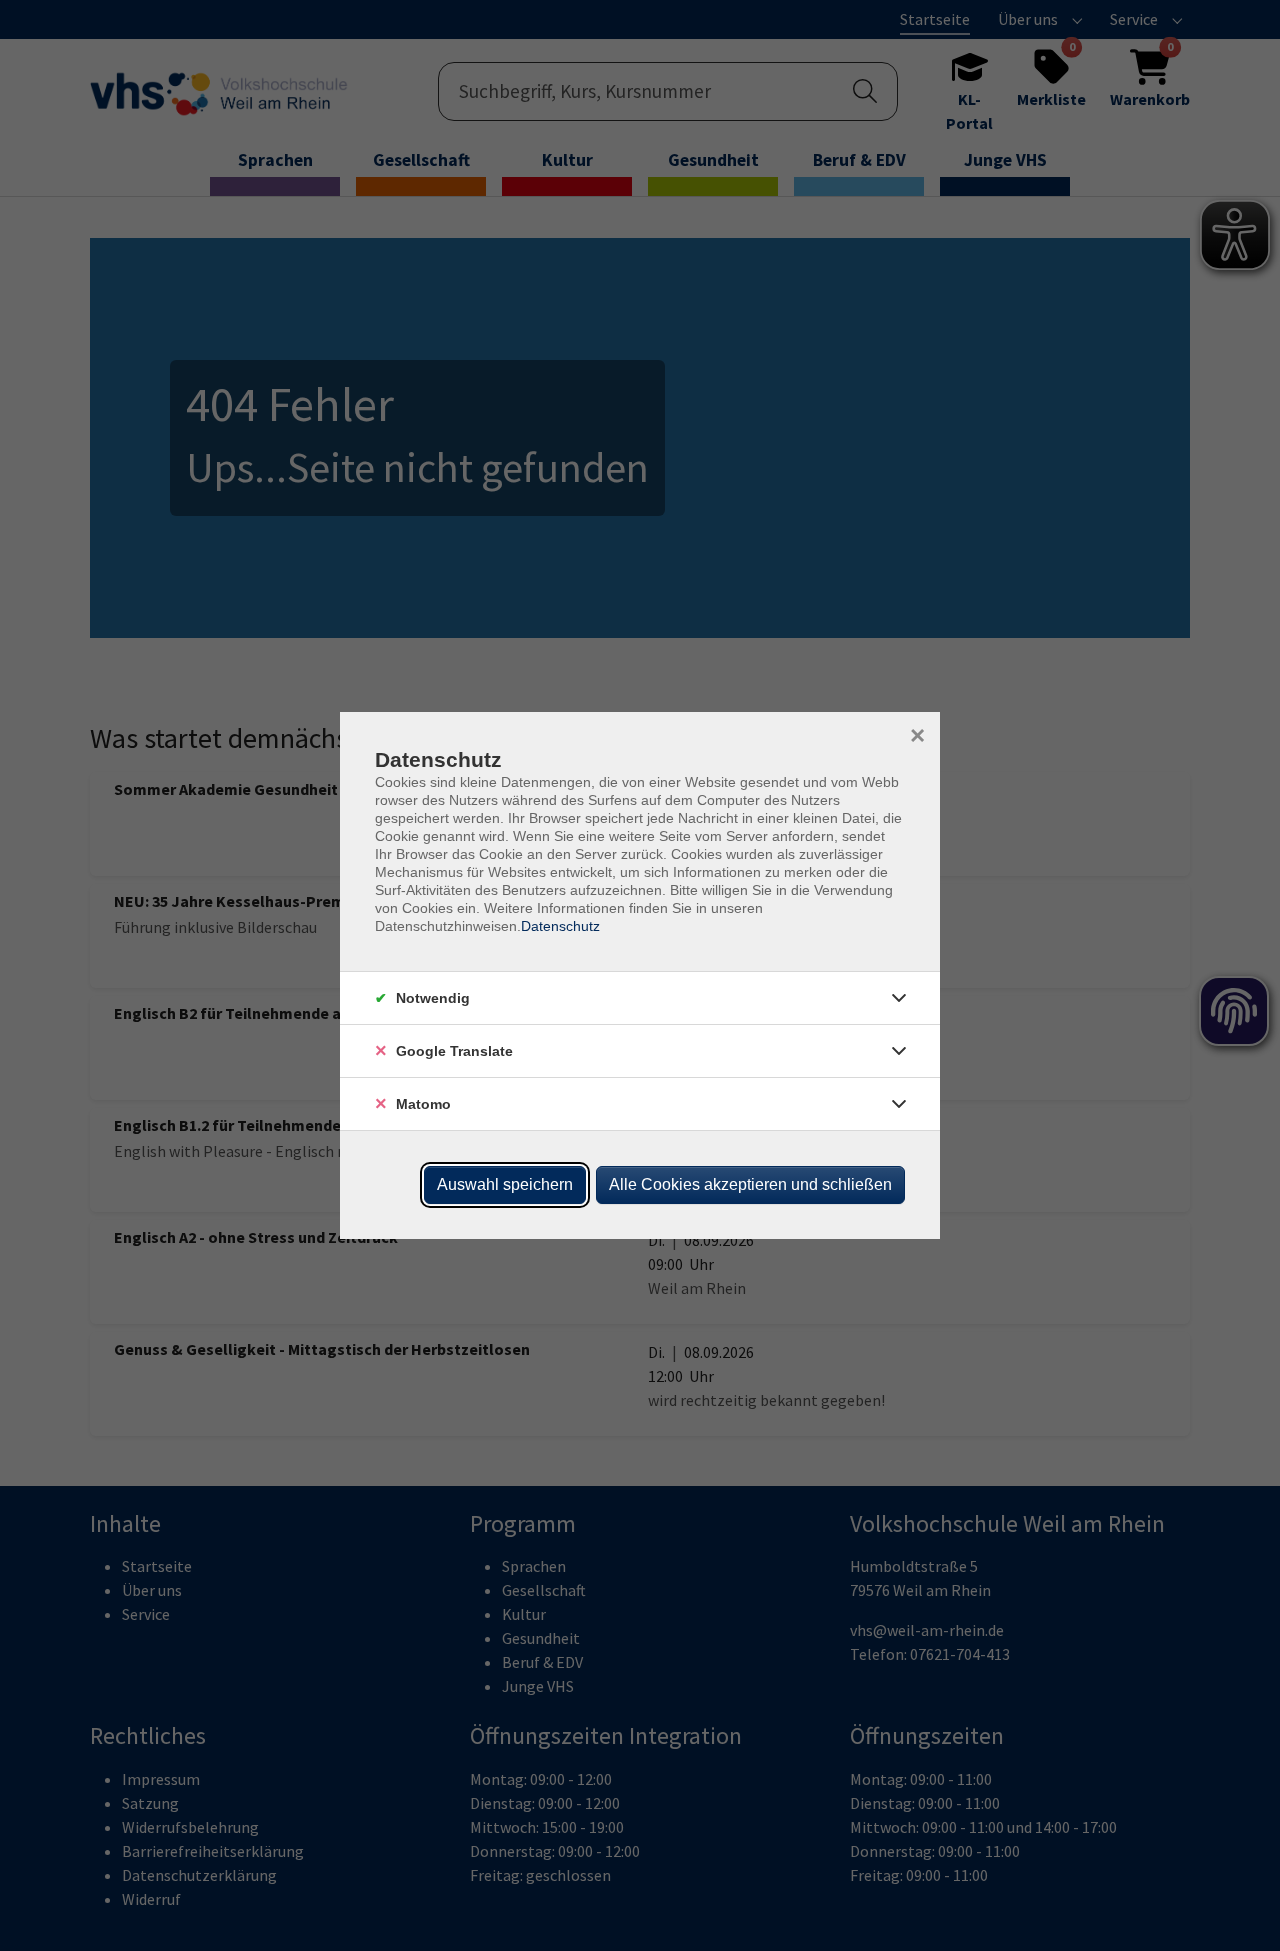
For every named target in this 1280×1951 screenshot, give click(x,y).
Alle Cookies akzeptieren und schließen (750, 1184)
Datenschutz (560, 926)
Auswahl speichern (505, 1184)
